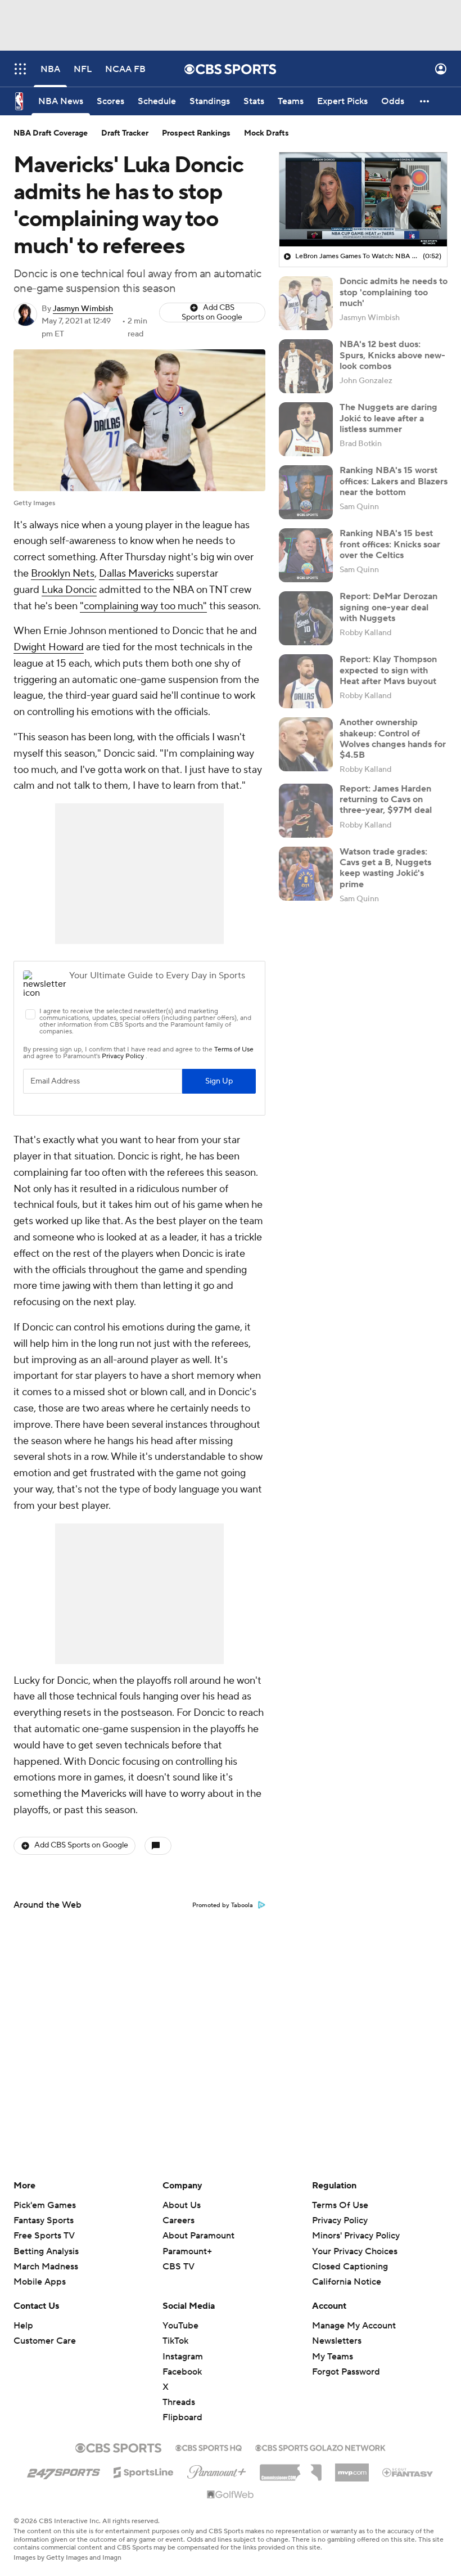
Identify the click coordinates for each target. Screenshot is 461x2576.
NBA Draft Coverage (51, 133)
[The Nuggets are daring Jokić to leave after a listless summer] (306, 429)
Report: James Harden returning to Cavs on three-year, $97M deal (386, 799)
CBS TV (178, 2267)
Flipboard (182, 2417)
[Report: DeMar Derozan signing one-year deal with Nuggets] (306, 618)
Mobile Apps (40, 2282)
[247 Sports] (64, 2470)
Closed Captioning (350, 2267)
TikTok (175, 2341)
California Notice (347, 2282)
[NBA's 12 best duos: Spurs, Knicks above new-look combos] (306, 366)
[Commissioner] (291, 2469)
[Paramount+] (217, 2470)
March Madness (46, 2267)
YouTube (180, 2326)
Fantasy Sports (44, 2220)
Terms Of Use (340, 2205)
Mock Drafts (266, 133)
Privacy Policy (340, 2220)
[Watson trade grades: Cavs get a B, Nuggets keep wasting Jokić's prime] (306, 874)
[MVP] (352, 2468)
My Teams (333, 2357)
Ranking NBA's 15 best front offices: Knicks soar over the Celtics (390, 544)
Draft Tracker (125, 133)
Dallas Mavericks (136, 574)
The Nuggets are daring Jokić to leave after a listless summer (388, 418)
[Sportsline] (144, 2471)
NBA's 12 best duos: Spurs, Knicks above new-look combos (392, 355)
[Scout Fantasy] (408, 2472)
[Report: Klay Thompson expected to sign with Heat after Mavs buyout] (306, 681)
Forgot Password (346, 2372)
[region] (363, 200)
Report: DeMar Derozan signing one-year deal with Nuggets (388, 607)
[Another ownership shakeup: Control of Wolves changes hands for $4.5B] (306, 744)
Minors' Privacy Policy (356, 2236)
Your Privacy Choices (355, 2251)
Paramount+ (187, 2251)
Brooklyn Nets (63, 574)
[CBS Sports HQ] (209, 2447)
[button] (20, 69)
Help (23, 2326)
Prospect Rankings (196, 133)
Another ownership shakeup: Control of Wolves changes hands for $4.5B (393, 739)
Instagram (183, 2357)
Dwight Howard (49, 647)
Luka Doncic (69, 590)
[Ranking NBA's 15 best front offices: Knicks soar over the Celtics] (306, 555)
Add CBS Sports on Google (212, 313)
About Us (182, 2205)
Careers (178, 2220)
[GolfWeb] (231, 2495)
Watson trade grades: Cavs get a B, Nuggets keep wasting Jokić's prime (385, 868)
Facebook (182, 2372)
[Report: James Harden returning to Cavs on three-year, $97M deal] (306, 811)
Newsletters (337, 2341)
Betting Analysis (46, 2251)
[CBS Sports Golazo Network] (320, 2447)
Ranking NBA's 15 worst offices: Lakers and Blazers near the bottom (394, 481)
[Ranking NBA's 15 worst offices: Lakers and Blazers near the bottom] (306, 492)
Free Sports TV (44, 2236)
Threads (179, 2402)
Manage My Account (354, 2326)
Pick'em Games (45, 2205)
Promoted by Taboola (223, 1905)
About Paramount (198, 2236)
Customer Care (45, 2341)
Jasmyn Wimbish (83, 309)
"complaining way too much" (143, 606)
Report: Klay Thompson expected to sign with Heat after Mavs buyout (388, 670)
